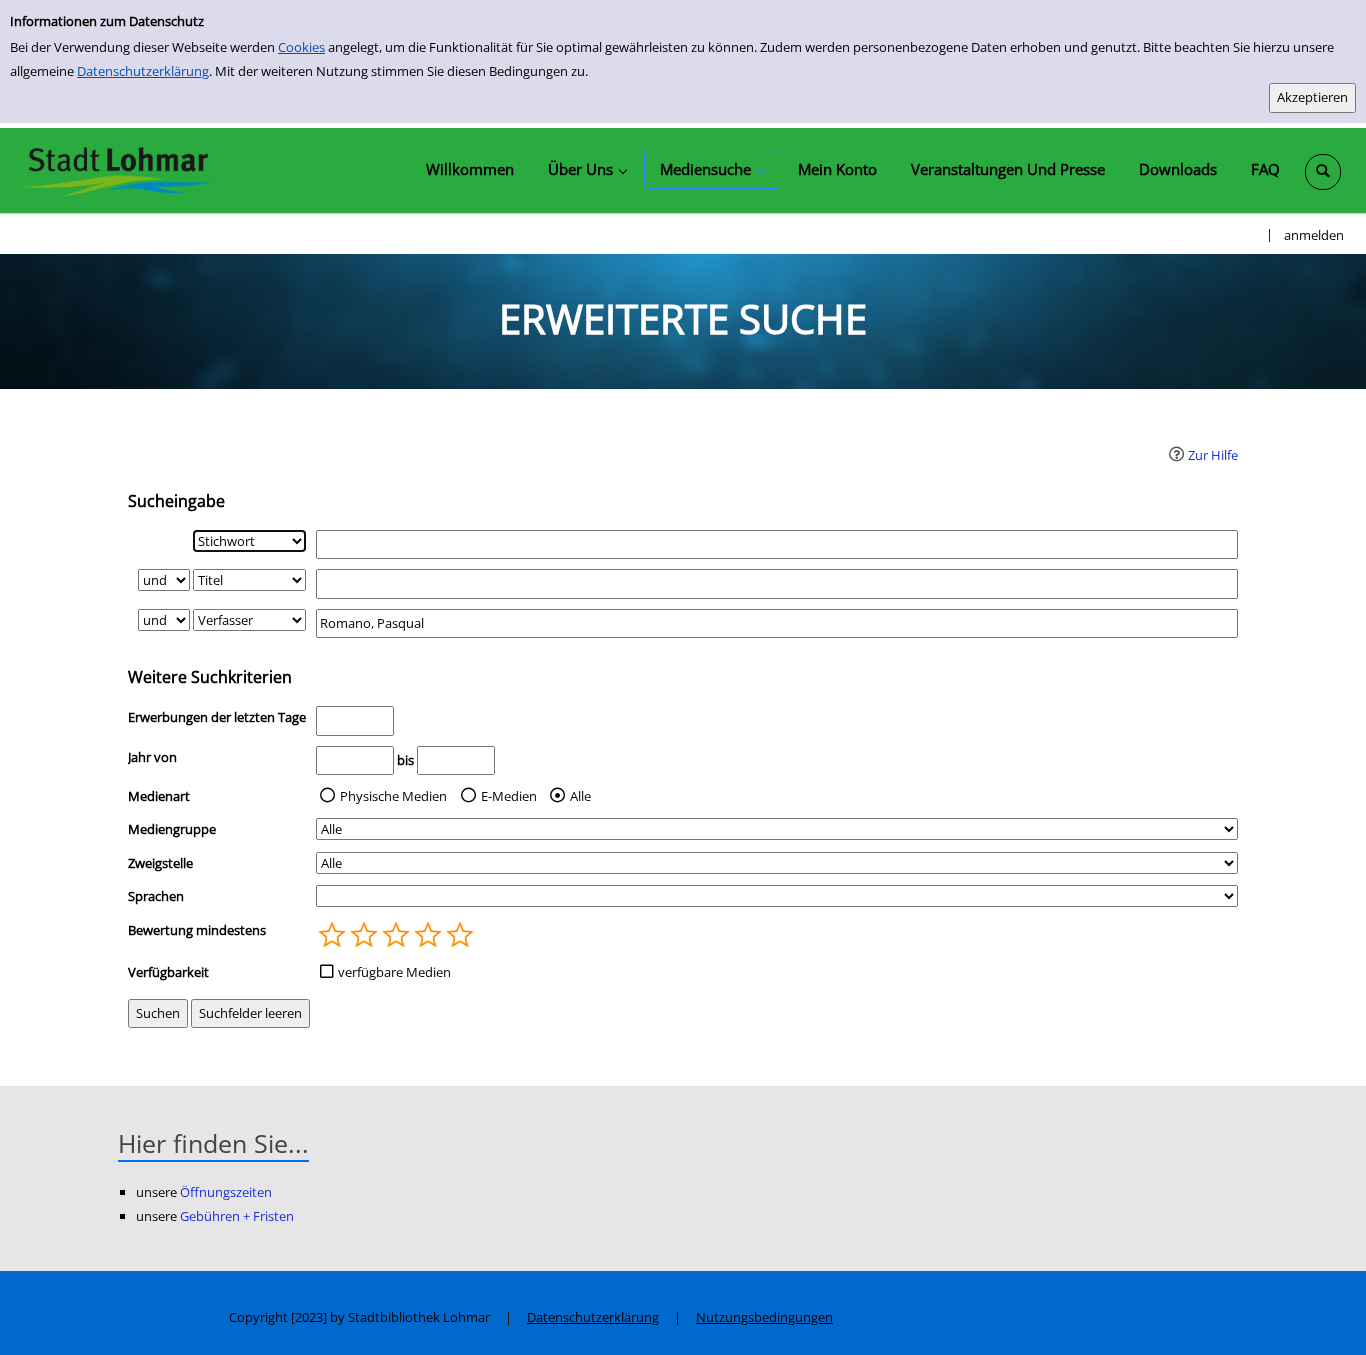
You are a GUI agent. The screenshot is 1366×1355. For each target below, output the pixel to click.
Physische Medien (393, 796)
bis (405, 760)
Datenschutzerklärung (143, 71)
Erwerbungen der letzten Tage (217, 717)
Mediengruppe (172, 829)
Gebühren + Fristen (237, 1216)
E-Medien (509, 796)
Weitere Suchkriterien (210, 677)
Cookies (301, 47)
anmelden (1314, 235)
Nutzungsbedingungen (764, 1317)
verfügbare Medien (394, 972)
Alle (580, 796)
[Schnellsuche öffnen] (1323, 172)
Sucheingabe (176, 501)
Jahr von (152, 757)
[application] (587, 169)
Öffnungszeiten (226, 1192)
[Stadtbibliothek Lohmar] (117, 170)
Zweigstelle (160, 863)
